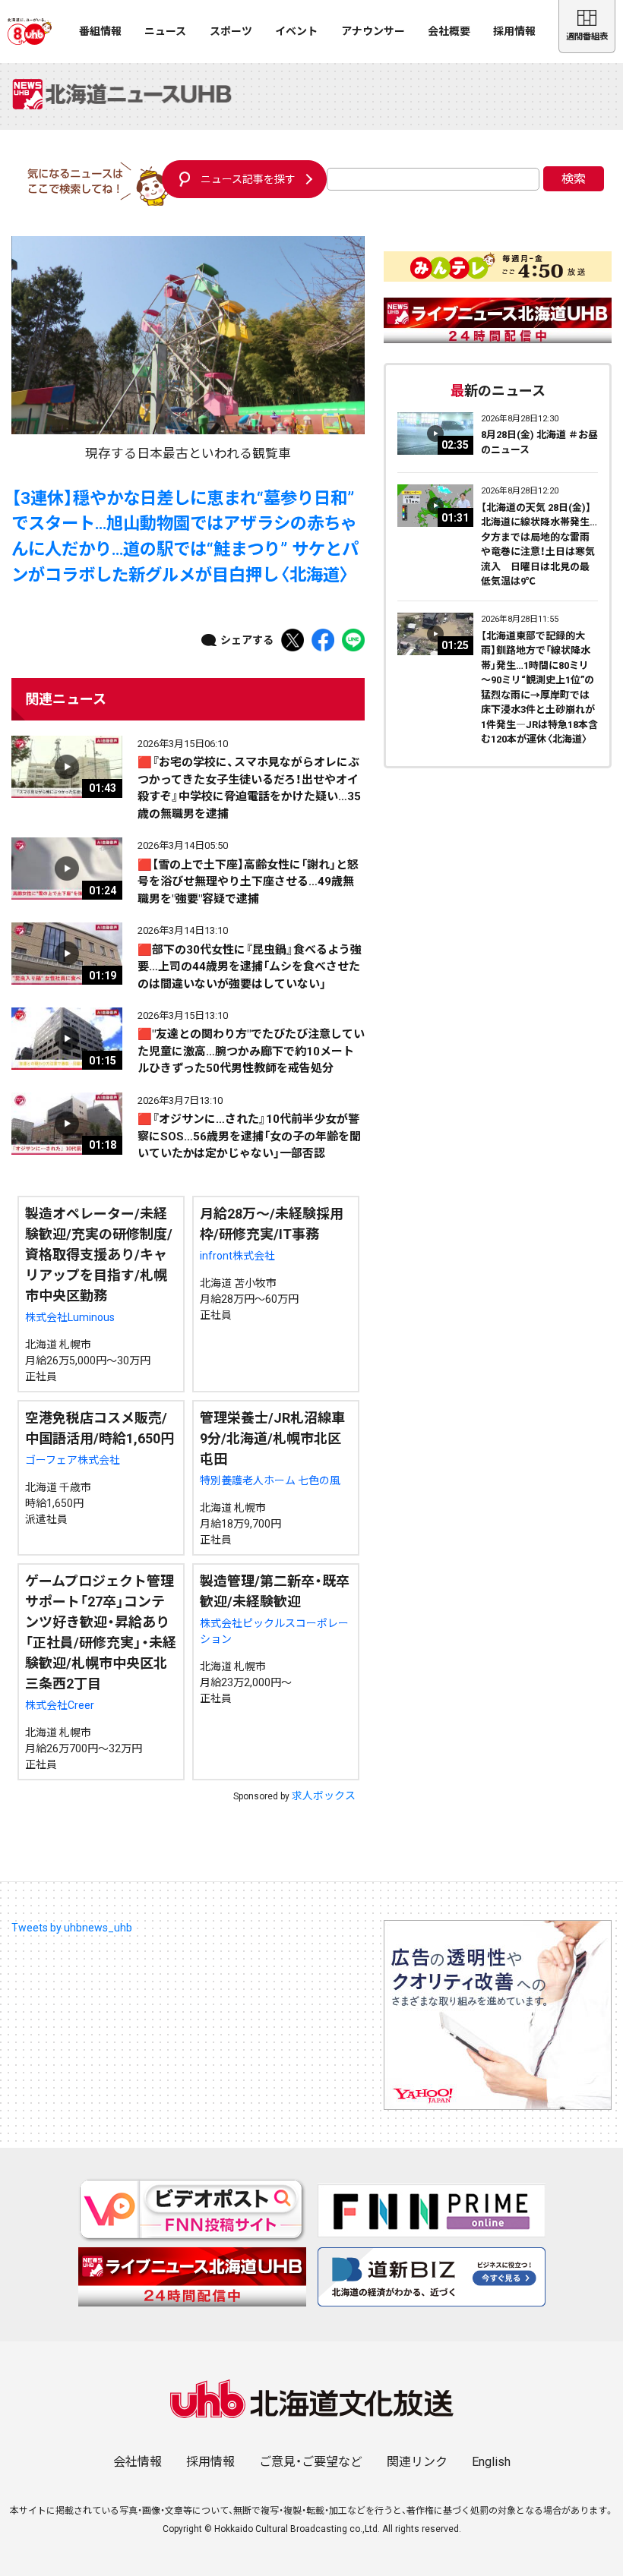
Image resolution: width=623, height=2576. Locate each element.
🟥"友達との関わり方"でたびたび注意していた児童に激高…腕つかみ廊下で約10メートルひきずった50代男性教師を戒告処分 (251, 1051)
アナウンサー (373, 31)
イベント (296, 31)
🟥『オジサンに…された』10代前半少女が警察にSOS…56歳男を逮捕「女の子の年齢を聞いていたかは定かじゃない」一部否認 (249, 1136)
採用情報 (514, 31)
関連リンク (417, 2462)
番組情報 (100, 31)
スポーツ (231, 31)
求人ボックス (324, 1796)
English (491, 2462)
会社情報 (138, 2462)
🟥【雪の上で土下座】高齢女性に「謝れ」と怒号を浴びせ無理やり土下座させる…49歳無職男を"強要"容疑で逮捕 (248, 882)
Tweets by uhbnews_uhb (72, 1928)
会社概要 (449, 31)
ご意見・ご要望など (311, 2462)
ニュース (165, 31)
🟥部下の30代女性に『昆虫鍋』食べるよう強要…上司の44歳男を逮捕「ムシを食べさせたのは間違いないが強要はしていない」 (250, 967)
